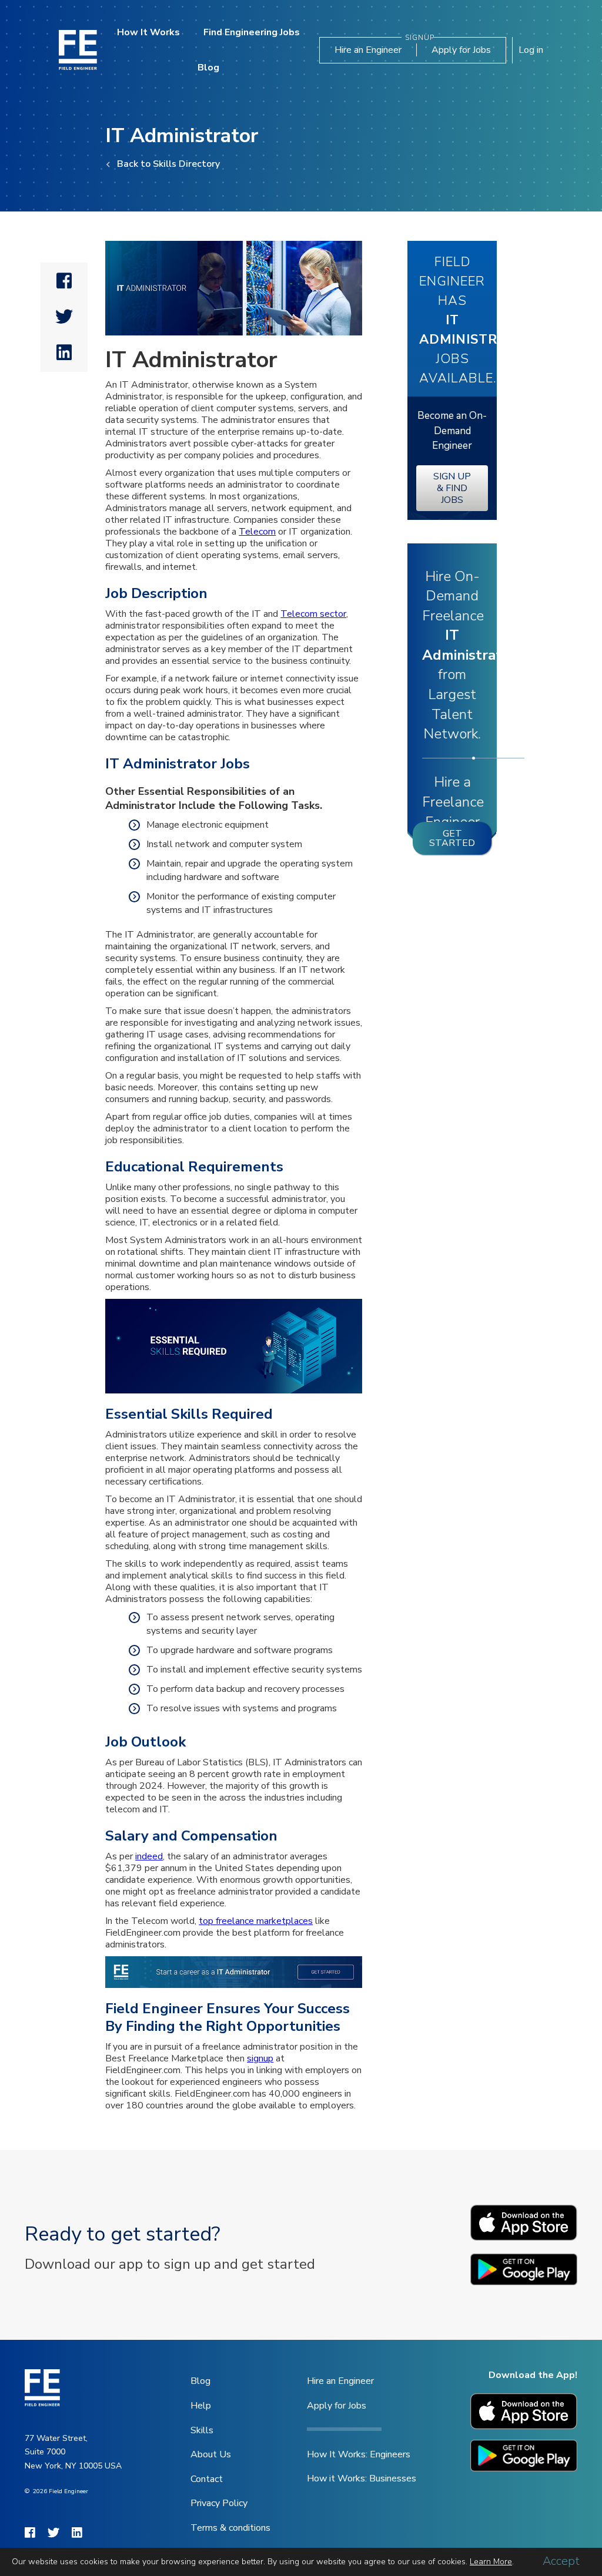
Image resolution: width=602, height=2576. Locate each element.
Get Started (452, 838)
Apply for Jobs (461, 50)
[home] (78, 50)
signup (260, 2058)
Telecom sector (313, 614)
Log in (531, 50)
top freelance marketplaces (256, 1921)
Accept (561, 2561)
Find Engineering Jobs (252, 32)
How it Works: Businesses (362, 2478)
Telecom (257, 532)
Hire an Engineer (368, 50)
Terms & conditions (230, 2528)
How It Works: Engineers (359, 2454)
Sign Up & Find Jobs (452, 488)
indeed (149, 1856)
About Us (211, 2454)
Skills (202, 2430)
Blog (208, 68)
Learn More (491, 2562)
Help (201, 2406)
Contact (207, 2479)
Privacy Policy (219, 2503)
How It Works (148, 32)
